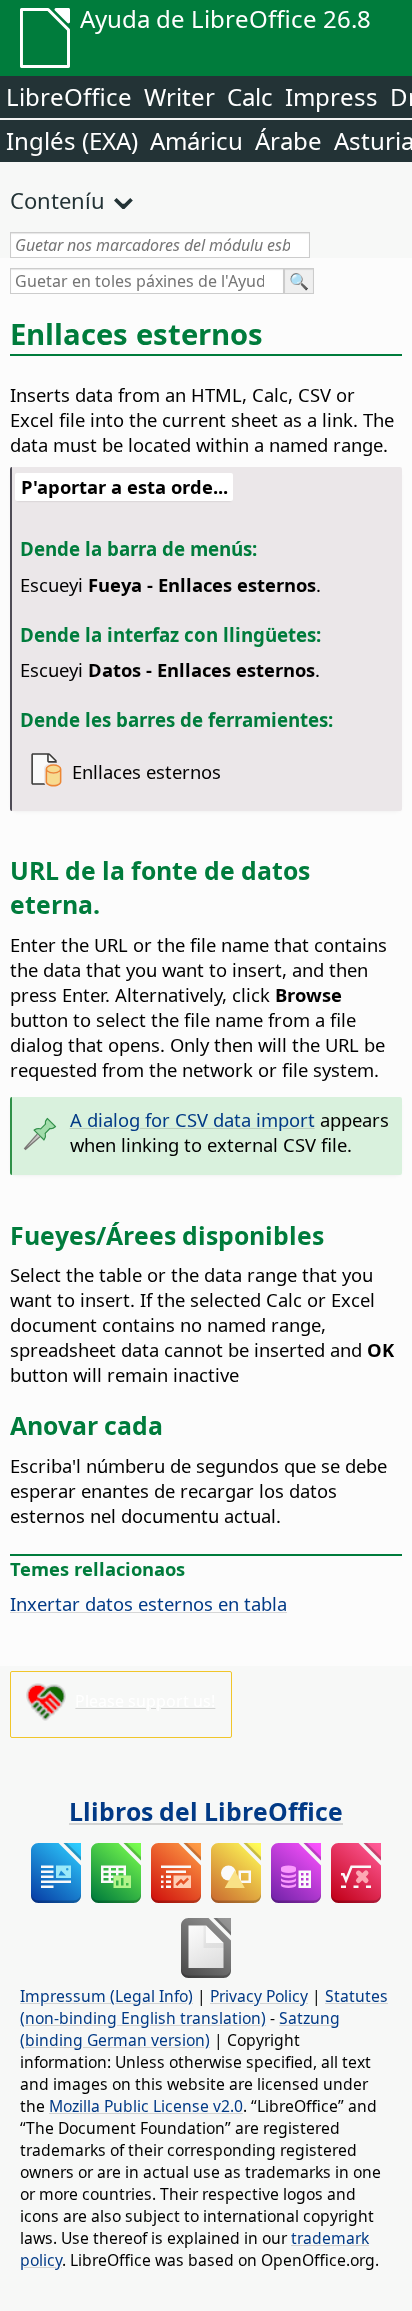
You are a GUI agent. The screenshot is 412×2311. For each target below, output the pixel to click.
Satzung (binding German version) (180, 2029)
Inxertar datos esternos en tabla (148, 1603)
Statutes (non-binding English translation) (204, 2007)
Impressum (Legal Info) (106, 1996)
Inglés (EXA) (72, 140)
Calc (250, 96)
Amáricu (196, 140)
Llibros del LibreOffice (206, 1811)
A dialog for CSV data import (192, 1119)
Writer (179, 96)
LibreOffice (69, 96)
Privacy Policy (259, 1996)
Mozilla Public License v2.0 (146, 2106)
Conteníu (57, 200)
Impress (331, 96)
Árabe (288, 140)
